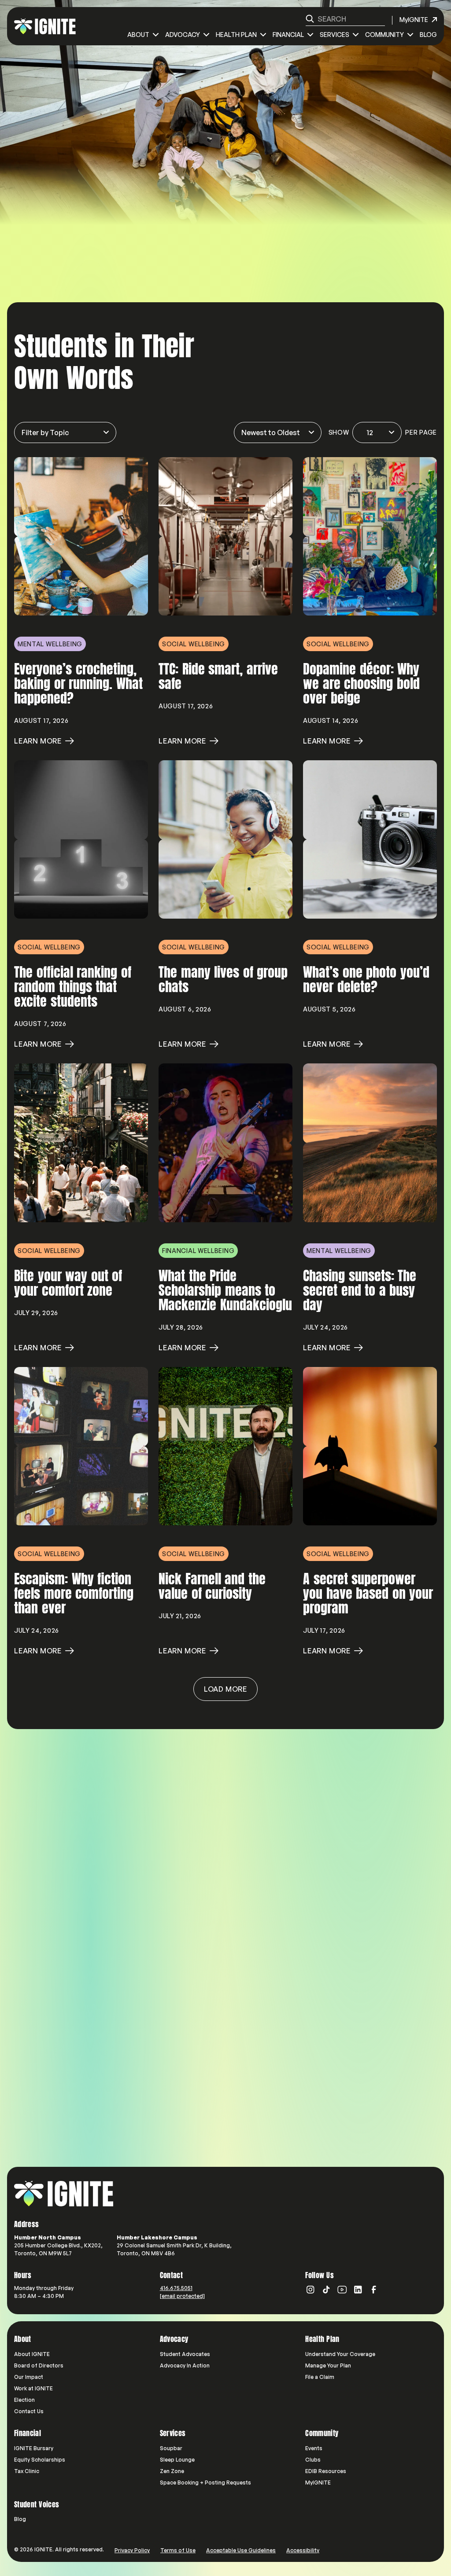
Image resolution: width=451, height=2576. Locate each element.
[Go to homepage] (64, 2194)
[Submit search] (310, 19)
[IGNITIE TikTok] (326, 2290)
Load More (225, 1689)
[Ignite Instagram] (311, 2290)
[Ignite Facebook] (374, 2290)
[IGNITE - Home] (45, 26)
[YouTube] (342, 2290)
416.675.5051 (176, 2288)
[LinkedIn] (358, 2290)
